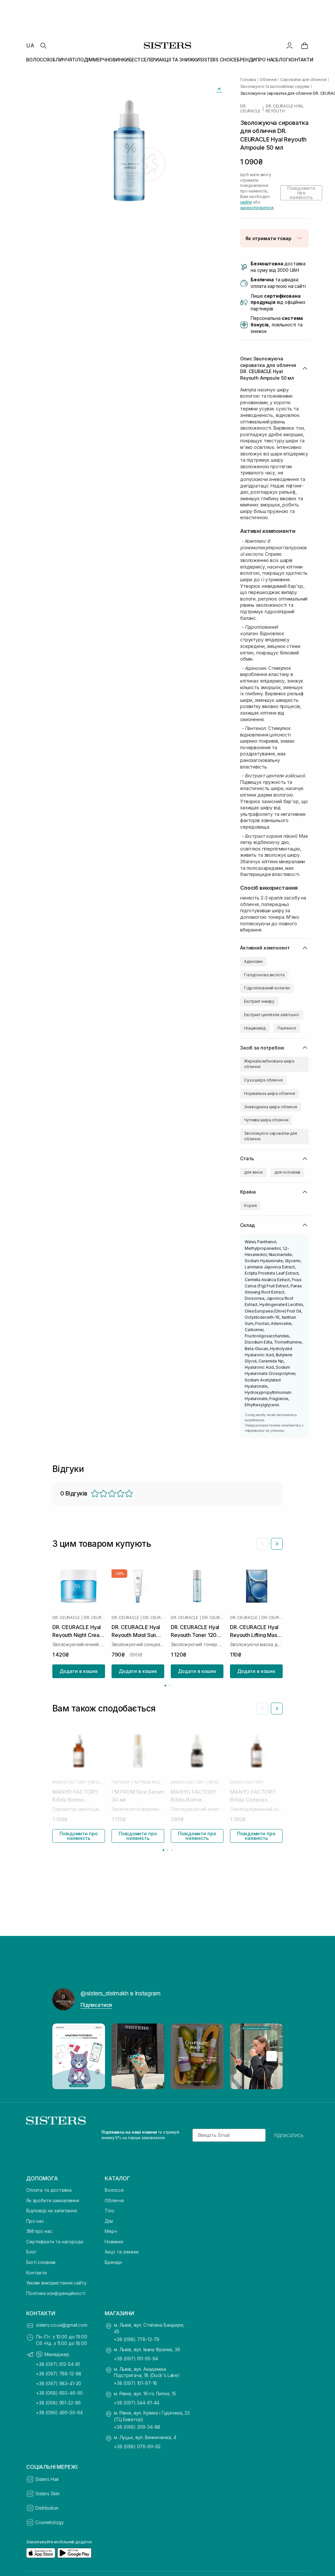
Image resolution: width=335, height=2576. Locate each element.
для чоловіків (287, 1172)
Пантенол (287, 1028)
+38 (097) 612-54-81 (58, 2364)
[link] (305, 45)
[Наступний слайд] (277, 1544)
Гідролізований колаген (267, 988)
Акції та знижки (122, 2252)
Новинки (114, 2242)
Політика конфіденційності (56, 2293)
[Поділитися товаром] (219, 90)
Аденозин (253, 961)
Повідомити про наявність (301, 193)
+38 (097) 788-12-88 (59, 2374)
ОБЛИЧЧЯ (61, 60)
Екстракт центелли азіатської (272, 1015)
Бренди (113, 2262)
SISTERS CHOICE (218, 60)
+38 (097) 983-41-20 (59, 2383)
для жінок (253, 1172)
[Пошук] (43, 45)
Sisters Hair (47, 2479)
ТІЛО (78, 60)
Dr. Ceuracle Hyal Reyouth (285, 108)
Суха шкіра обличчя (263, 1080)
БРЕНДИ (246, 60)
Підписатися (96, 2005)
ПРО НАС (266, 60)
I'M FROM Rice (147, 1782)
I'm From (120, 1782)
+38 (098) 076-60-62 (137, 2446)
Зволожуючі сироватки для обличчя (271, 1136)
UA (30, 45)
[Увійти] (290, 45)
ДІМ (88, 60)
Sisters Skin (47, 2493)
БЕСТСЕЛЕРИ (144, 60)
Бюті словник (41, 2262)
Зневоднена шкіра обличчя (271, 1107)
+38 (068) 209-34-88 (137, 2427)
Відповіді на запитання (52, 2211)
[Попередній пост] (63, 2056)
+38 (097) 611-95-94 (136, 2359)
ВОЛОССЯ (38, 60)
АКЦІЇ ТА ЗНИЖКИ (179, 60)
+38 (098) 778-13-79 (137, 2339)
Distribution (47, 2508)
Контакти (36, 2273)
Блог (31, 2252)
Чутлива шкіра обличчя (266, 1120)
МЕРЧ (99, 60)
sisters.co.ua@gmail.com (62, 2325)
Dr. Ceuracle (250, 108)
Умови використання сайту (56, 2283)
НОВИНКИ (117, 60)
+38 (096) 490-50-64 (59, 2412)
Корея (250, 1205)
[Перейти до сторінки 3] (172, 1850)
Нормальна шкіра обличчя (270, 1093)
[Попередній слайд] (262, 1544)
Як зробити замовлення (53, 2200)
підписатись (289, 2135)
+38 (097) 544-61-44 (137, 2403)
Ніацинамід (255, 1028)
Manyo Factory (69, 1782)
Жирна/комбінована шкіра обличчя (269, 1064)
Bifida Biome (98, 1782)
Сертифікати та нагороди (55, 2242)
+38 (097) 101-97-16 (135, 2383)
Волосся (114, 2190)
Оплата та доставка (49, 2190)
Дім (109, 2221)
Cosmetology (49, 2522)
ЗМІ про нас (39, 2231)
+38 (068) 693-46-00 (59, 2393)
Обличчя (114, 2200)
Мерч (111, 2231)
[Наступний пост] (272, 2056)
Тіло (109, 2211)
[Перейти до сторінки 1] (165, 1685)
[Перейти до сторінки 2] (170, 1685)
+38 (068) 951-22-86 (58, 2403)
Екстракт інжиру (259, 1001)
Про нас (35, 2221)
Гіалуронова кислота (264, 975)
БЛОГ (282, 60)
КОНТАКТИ (301, 60)
